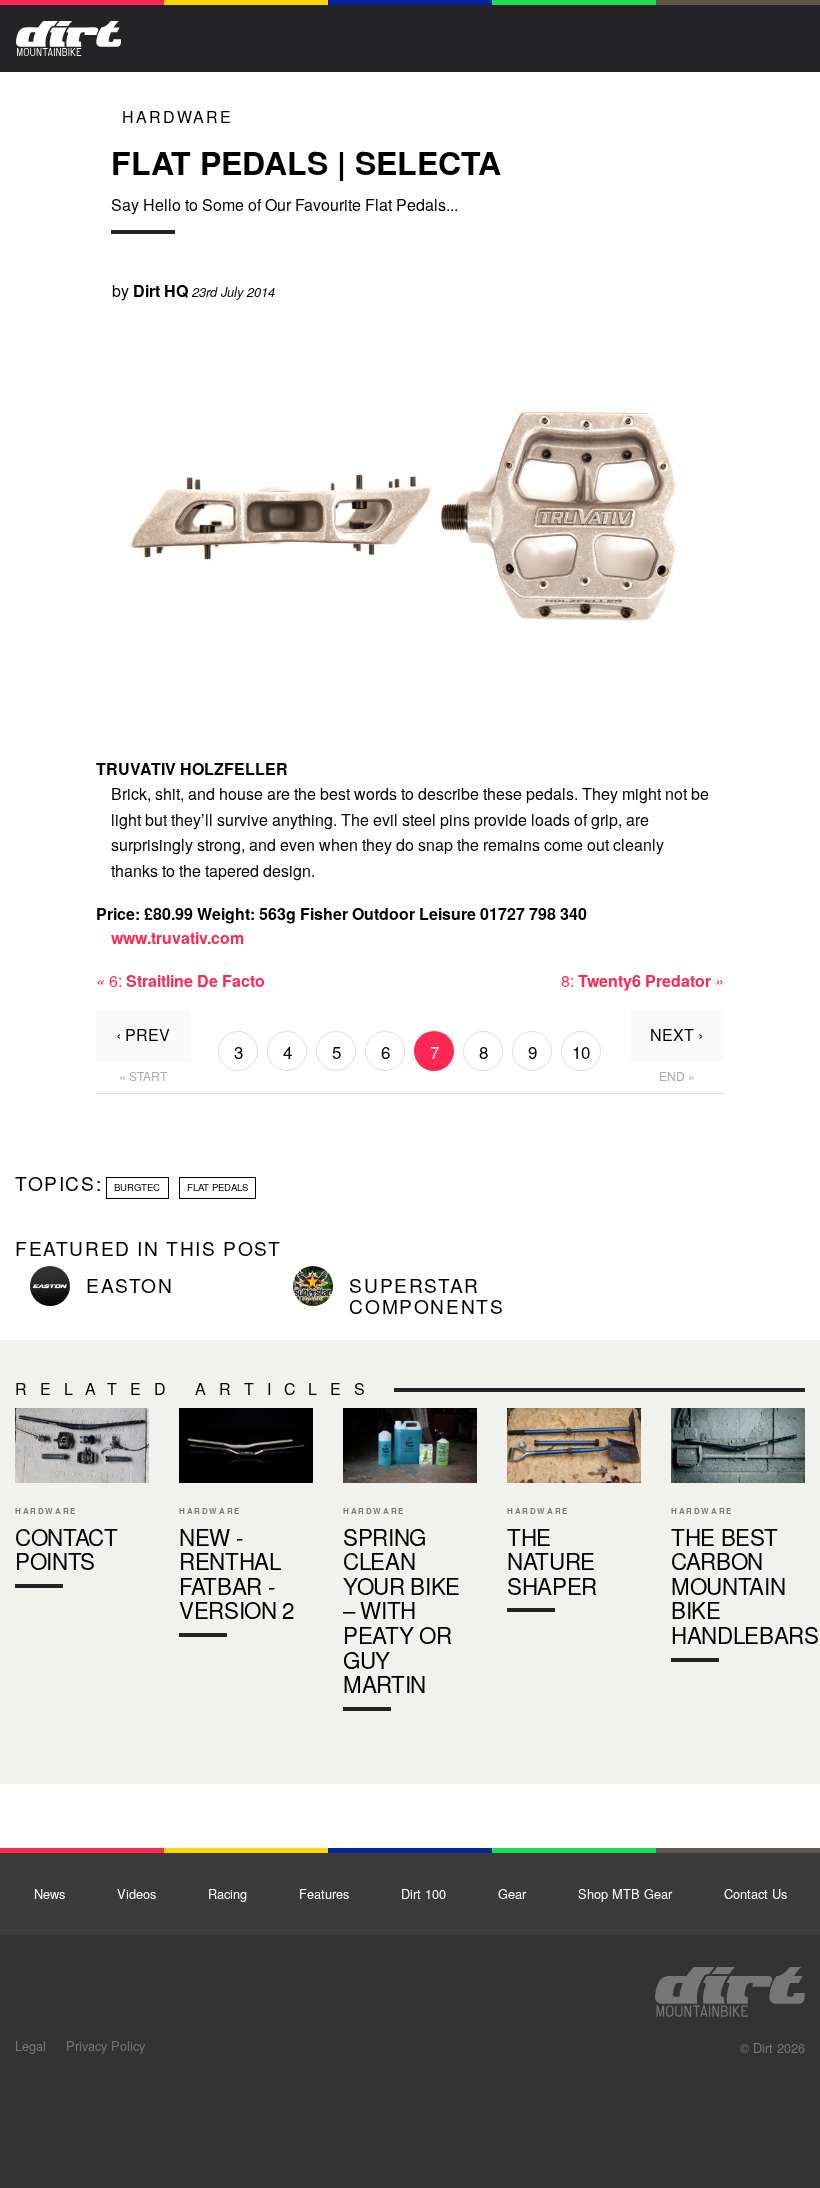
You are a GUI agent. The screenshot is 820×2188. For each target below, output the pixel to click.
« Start (143, 1075)
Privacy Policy (105, 2045)
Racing (227, 1893)
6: (180, 980)
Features (324, 1893)
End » (677, 1075)
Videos (136, 1893)
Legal (30, 2045)
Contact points (82, 1502)
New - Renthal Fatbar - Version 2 (246, 1527)
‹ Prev (143, 1034)
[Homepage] (730, 1986)
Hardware (177, 116)
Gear (512, 1893)
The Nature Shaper (574, 1514)
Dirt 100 (423, 1893)
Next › (676, 1034)
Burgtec (137, 1187)
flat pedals (217, 1187)
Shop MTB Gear (625, 1893)
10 (581, 1051)
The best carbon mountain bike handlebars (738, 1539)
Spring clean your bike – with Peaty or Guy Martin (410, 1564)
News (49, 1893)
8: (642, 980)
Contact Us (755, 1893)
